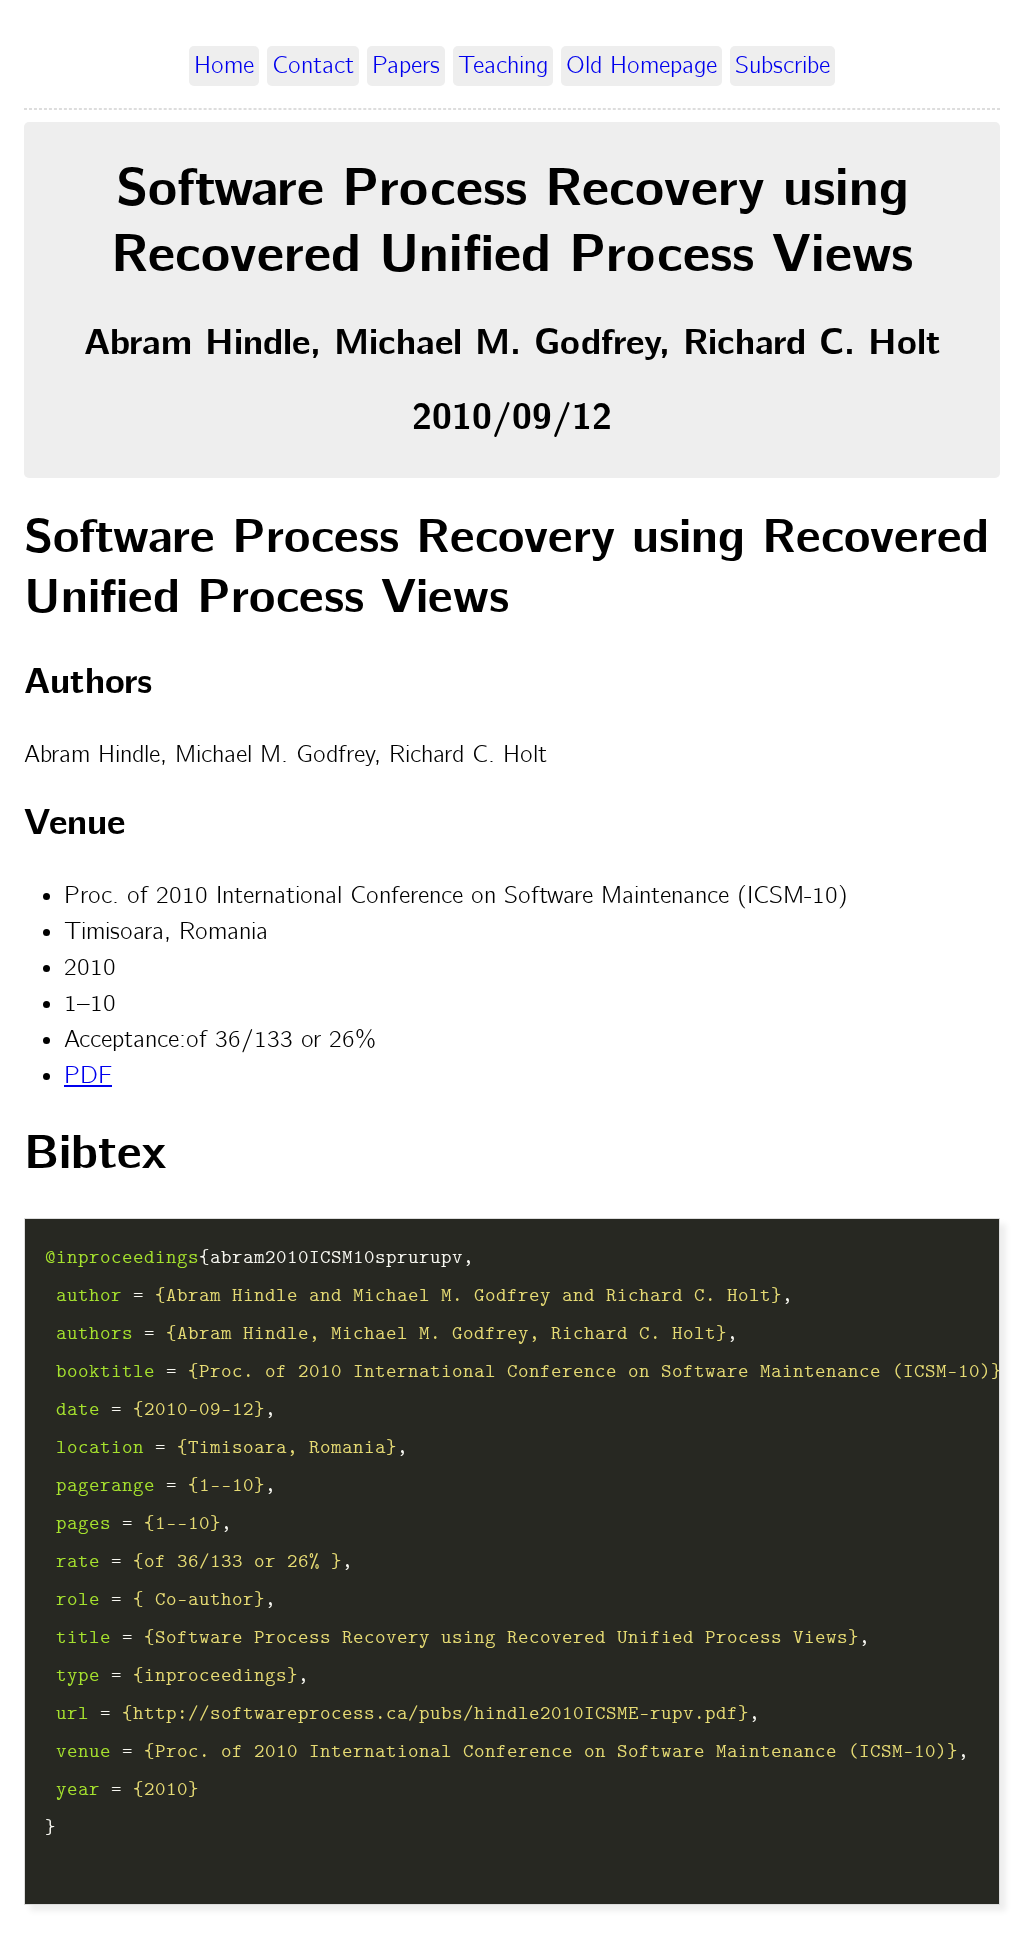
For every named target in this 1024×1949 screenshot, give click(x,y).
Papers (406, 66)
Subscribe (782, 66)
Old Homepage (641, 66)
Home (224, 66)
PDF (88, 1076)
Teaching (503, 66)
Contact (313, 66)
